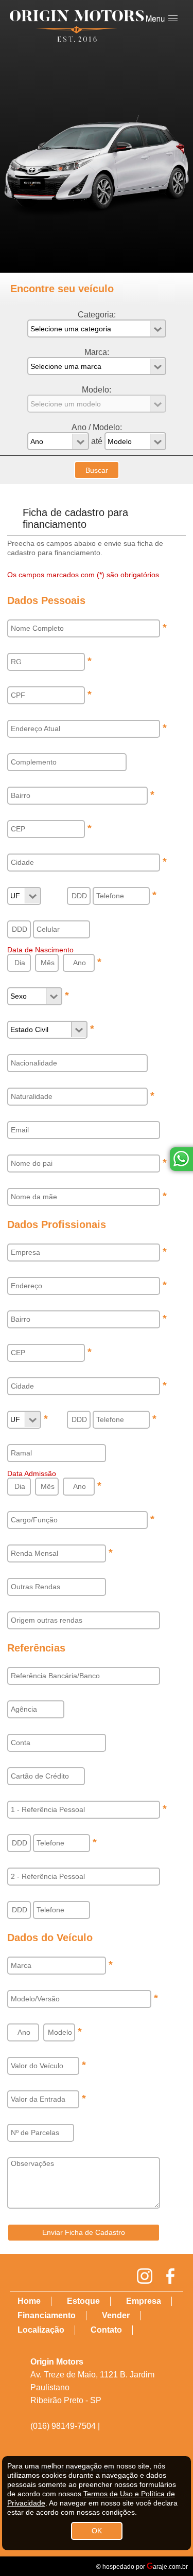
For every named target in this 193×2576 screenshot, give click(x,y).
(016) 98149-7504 (63, 2426)
